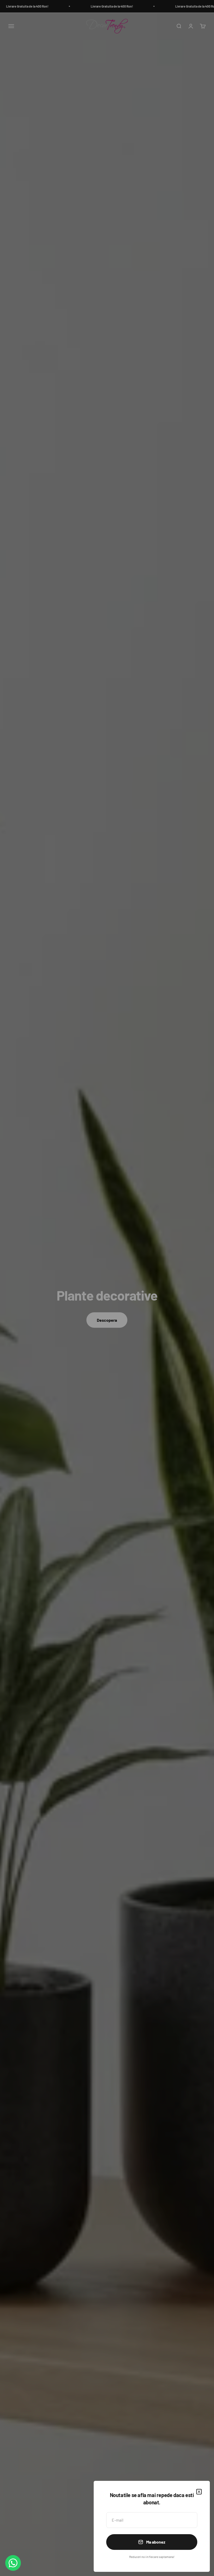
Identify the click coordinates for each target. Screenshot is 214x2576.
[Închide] (199, 2492)
